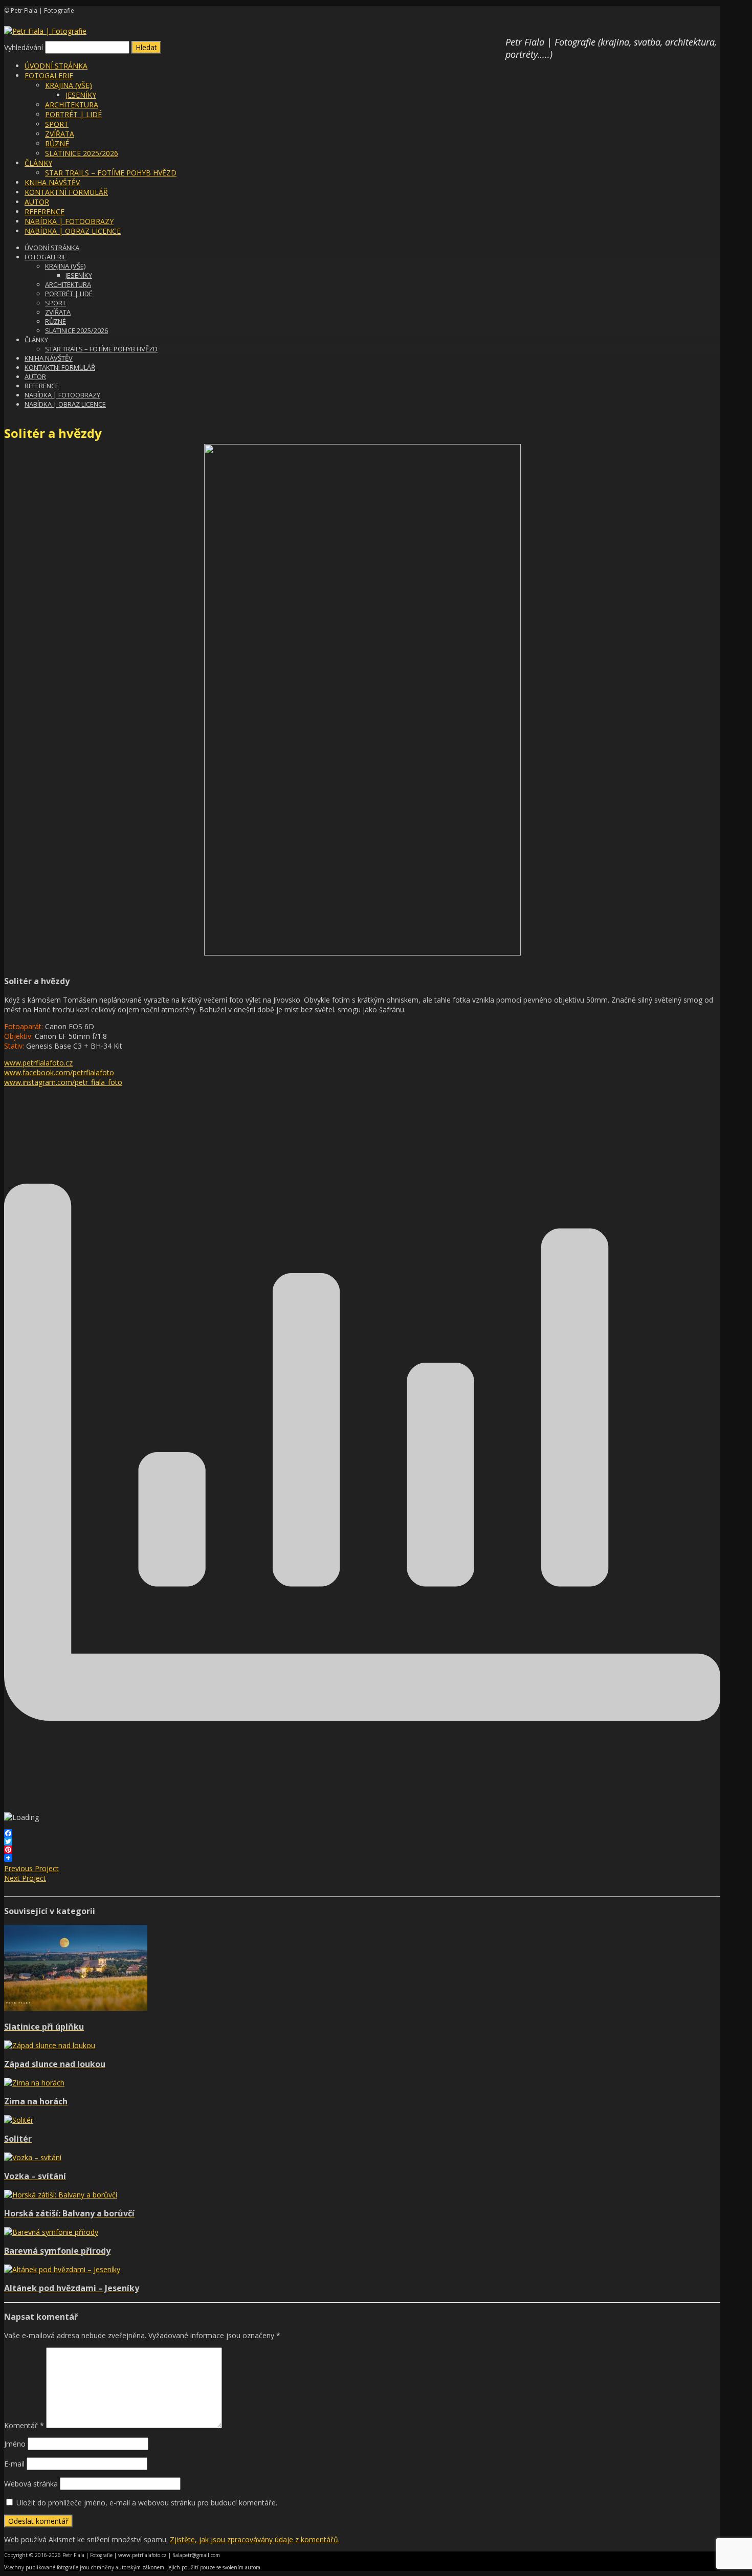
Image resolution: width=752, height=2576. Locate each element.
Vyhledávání (24, 47)
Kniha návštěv (52, 182)
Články (38, 163)
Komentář (24, 2425)
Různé (57, 143)
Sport (57, 124)
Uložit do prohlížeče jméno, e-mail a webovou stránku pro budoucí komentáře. (147, 2503)
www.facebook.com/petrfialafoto (59, 1072)
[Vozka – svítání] (33, 2157)
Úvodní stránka (56, 66)
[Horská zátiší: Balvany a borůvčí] (61, 2195)
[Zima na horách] (34, 2083)
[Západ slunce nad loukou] (50, 2045)
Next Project (25, 1878)
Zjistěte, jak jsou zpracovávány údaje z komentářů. (255, 2539)
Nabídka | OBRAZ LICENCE (73, 231)
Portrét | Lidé (73, 114)
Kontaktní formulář (66, 192)
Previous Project (31, 1868)
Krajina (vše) (69, 85)
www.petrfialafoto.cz (38, 1063)
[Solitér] (19, 2120)
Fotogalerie (49, 75)
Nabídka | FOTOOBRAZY (69, 221)
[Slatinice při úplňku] (76, 2008)
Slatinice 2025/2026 (82, 153)
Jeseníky (81, 95)
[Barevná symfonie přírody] (51, 2232)
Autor (37, 202)
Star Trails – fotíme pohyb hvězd (111, 173)
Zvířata (60, 134)
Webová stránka (31, 2484)
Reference (45, 212)
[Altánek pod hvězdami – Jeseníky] (62, 2269)
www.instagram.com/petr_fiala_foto (63, 1082)
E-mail (14, 2464)
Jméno (15, 2444)
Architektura (72, 105)
